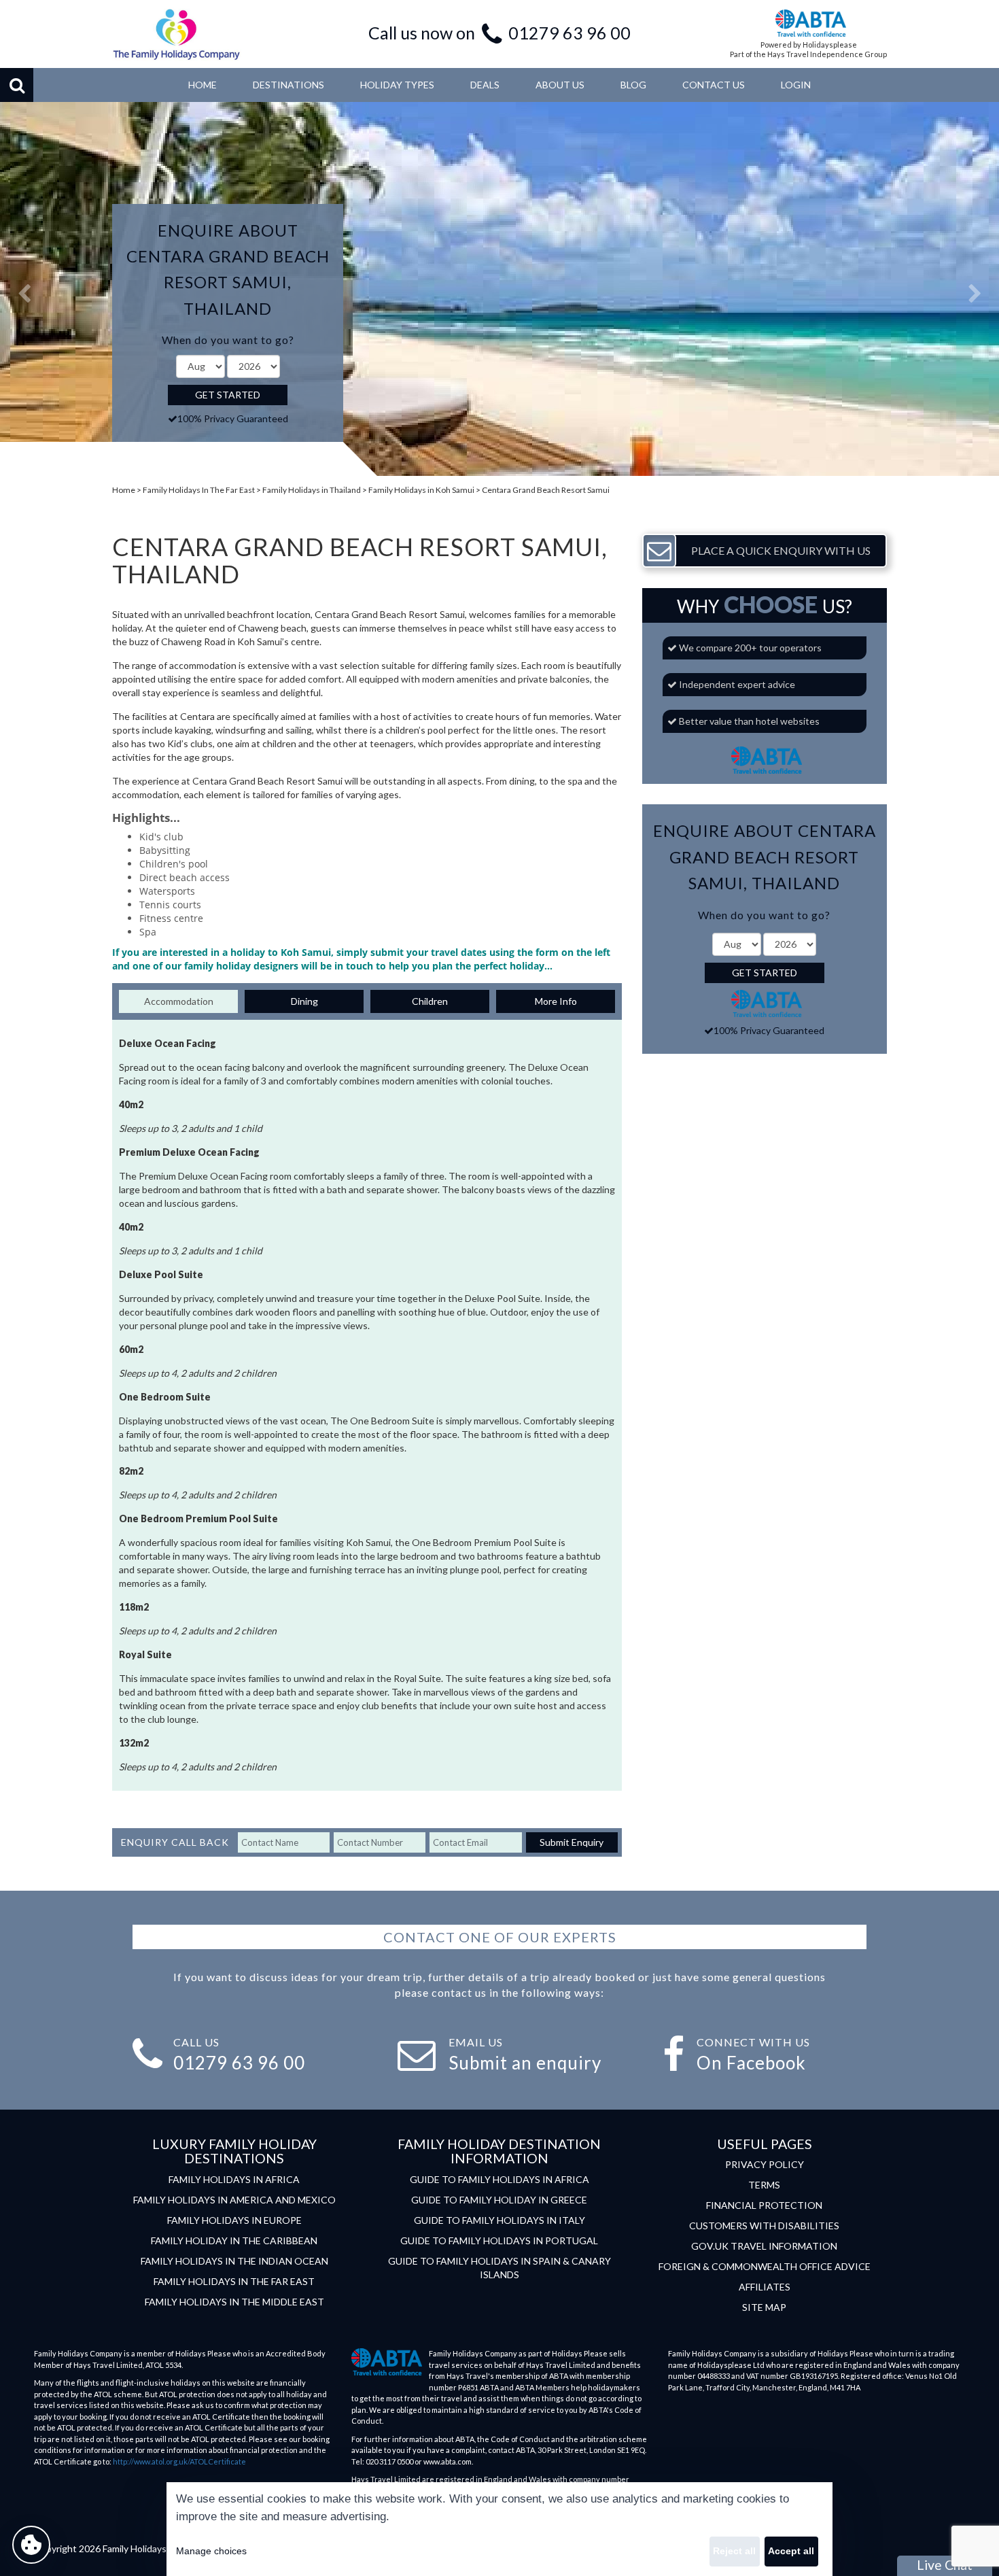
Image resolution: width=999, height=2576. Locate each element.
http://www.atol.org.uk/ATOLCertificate (179, 2461)
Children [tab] (430, 1001)
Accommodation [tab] (179, 1001)
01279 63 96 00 (569, 33)
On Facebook (751, 2063)
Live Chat (945, 2565)
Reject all (734, 2551)
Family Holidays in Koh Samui (421, 490)
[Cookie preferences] (31, 2545)
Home (124, 490)
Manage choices (211, 2551)
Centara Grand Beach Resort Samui (546, 490)
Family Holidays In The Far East (199, 490)
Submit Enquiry (572, 1842)
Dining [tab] (304, 1001)
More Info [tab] (556, 1001)
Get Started (228, 395)
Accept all (791, 2551)
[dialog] (500, 2529)
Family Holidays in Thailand (312, 490)
